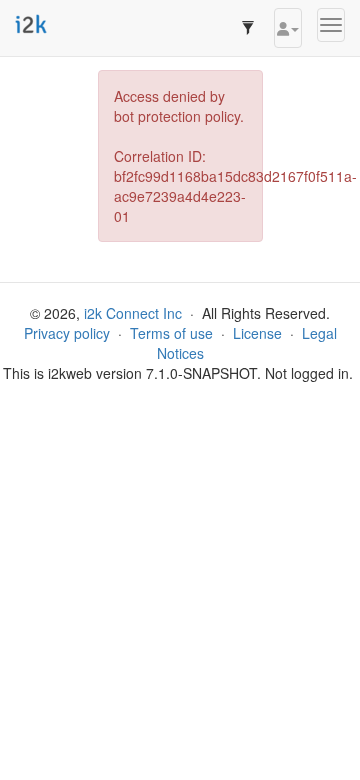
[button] (288, 28)
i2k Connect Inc (133, 313)
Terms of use (171, 333)
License (257, 333)
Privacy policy (67, 333)
